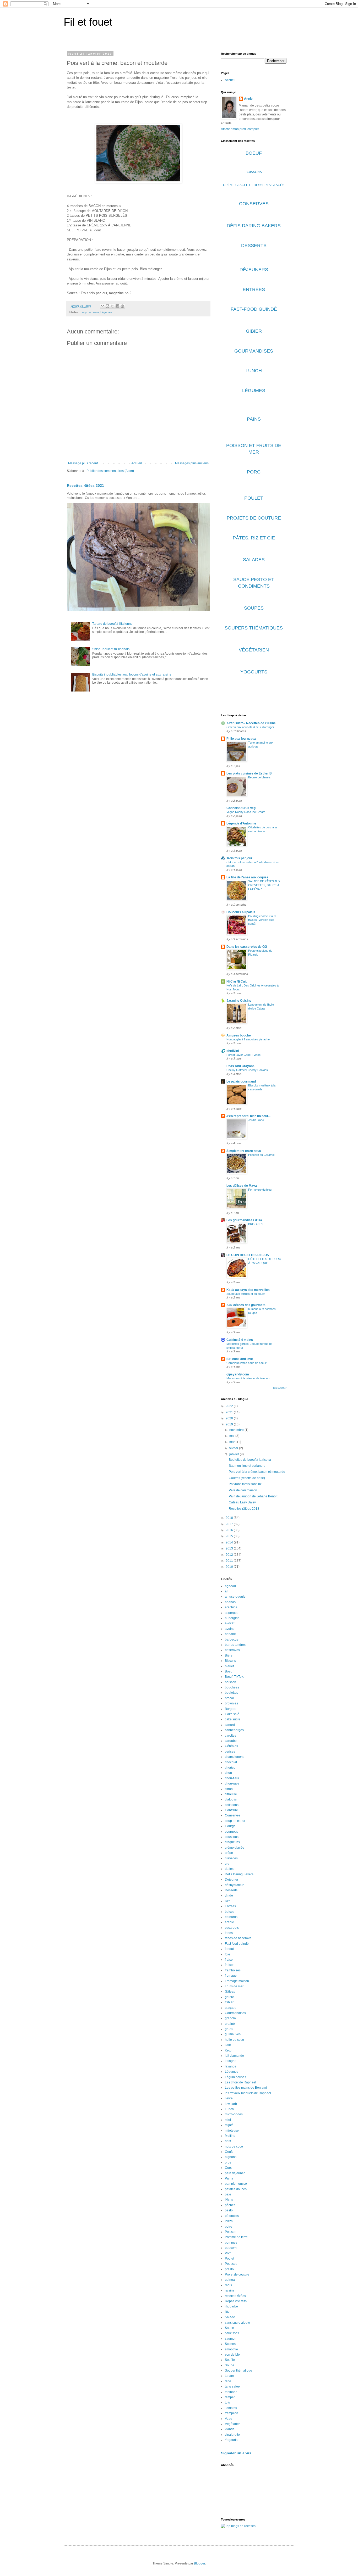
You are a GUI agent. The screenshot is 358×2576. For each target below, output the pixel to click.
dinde (229, 1895)
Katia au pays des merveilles (248, 1290)
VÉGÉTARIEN (254, 650)
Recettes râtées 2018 (244, 1509)
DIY (227, 1901)
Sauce (229, 2328)
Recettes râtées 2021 (85, 486)
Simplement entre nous (244, 1151)
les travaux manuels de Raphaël (248, 2093)
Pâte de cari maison (243, 1490)
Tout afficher (280, 1388)
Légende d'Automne (241, 823)
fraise (229, 1960)
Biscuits (230, 1661)
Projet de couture (237, 2274)
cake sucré (233, 1719)
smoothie (231, 2349)
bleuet (229, 1666)
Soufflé (230, 2360)
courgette (232, 1832)
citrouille (231, 1794)
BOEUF (254, 153)
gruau (229, 2029)
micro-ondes (234, 2114)
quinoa (230, 2280)
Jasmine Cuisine (239, 1001)
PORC (254, 472)
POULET (254, 498)
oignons (231, 2157)
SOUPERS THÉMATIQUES (254, 628)
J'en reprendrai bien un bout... (248, 1116)
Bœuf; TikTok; (234, 1677)
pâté (228, 2194)
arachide (231, 1607)
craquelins (232, 1842)
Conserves (233, 1815)
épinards (231, 1917)
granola (230, 2018)
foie (227, 1954)
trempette (232, 2413)
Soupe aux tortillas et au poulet (246, 1294)
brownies (231, 1703)
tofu (227, 2402)
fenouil (230, 1949)
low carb (231, 2104)
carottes (230, 1736)
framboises (233, 1970)
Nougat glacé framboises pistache (248, 1039)
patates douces (236, 2189)
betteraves (232, 1650)
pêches (230, 2205)
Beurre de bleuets (259, 777)
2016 (230, 1530)
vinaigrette (232, 2435)
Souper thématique (238, 2371)
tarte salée (232, 2387)
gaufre (229, 1997)
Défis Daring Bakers (239, 1874)
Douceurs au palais (241, 912)
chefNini (233, 1051)
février (234, 1448)
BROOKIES (256, 1224)
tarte (228, 2381)
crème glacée (235, 1848)
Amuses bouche (239, 1035)
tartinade (231, 2392)
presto (229, 2269)
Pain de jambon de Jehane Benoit (253, 1496)
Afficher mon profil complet (240, 129)
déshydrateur (234, 1885)
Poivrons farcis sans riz (245, 1484)
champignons (235, 1757)
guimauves (233, 2034)
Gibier (229, 2002)
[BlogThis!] (107, 306)
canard (230, 1725)
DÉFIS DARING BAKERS (254, 226)
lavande (231, 2066)
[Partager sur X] (112, 306)
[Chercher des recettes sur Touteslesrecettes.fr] (238, 2526)
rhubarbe (231, 2306)
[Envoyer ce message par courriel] (102, 306)
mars (233, 1442)
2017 (230, 1524)
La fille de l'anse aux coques (247, 877)
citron (229, 1789)
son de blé (232, 2355)
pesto (229, 2210)
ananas (230, 1602)
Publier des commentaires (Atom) (110, 471)
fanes (229, 1933)
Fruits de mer (234, 1986)
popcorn (231, 2248)
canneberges (234, 1730)
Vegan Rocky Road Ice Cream (246, 812)
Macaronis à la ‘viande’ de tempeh (248, 1378)
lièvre (229, 2098)
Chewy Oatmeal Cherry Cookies (247, 1070)
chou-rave (232, 1783)
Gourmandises (235, 2013)
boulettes (231, 1693)
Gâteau (230, 1992)
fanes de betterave (238, 1938)
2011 (230, 1561)
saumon (231, 2339)
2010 (230, 1567)
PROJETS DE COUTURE (254, 518)
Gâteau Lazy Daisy (242, 1502)
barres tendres (235, 1645)
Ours (228, 2168)
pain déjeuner (235, 2173)
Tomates (231, 2408)
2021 (230, 1412)
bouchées (232, 1687)
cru (227, 1864)
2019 (230, 1424)
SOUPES (254, 608)
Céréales (231, 1746)
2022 (230, 1406)
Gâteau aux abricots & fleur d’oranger (250, 727)
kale (228, 2045)
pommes (231, 2243)
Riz (227, 2312)
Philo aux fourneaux (241, 739)
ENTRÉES (254, 289)
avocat (230, 1623)
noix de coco (234, 2146)
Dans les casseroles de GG (247, 947)
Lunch (229, 2109)
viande (230, 2429)
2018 (230, 1518)
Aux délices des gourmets (246, 1305)
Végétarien (233, 2424)
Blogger (199, 2563)
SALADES (254, 560)
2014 (230, 1542)
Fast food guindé (237, 1944)
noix (228, 2141)
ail (227, 1591)
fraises (230, 1965)
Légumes (106, 312)
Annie (248, 99)
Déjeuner (232, 1880)
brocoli (230, 1698)
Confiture (231, 1810)
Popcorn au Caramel (261, 1155)
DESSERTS (254, 246)
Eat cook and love (240, 1359)
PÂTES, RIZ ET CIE (254, 538)
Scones (230, 2344)
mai (232, 1436)
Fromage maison (237, 1981)
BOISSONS (254, 172)
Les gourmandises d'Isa (244, 1220)
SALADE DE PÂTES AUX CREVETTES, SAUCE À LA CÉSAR (264, 885)
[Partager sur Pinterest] (122, 306)
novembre (237, 1430)
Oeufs (229, 2152)
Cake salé (232, 1714)
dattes (229, 1869)
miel (228, 2120)
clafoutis (231, 1799)
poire (229, 2227)
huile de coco (234, 2040)
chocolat (231, 1762)
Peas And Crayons (240, 1066)
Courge (230, 1826)
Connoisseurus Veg (241, 808)
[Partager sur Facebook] (117, 306)
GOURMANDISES (254, 351)
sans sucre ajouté (237, 2323)
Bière (229, 1655)
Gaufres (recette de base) (247, 1478)
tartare (229, 2376)
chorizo (230, 1767)
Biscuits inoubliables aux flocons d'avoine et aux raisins (132, 674)
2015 (230, 1536)
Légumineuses (235, 2077)
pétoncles (232, 2216)
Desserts (231, 1890)
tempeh (230, 2397)
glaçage (231, 2008)
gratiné (230, 2024)
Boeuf (229, 1671)
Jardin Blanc (256, 1120)
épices (230, 1912)
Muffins (230, 2136)
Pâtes (229, 2200)
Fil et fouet (88, 22)
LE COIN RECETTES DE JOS (248, 1255)
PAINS (254, 419)
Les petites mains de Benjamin (247, 2088)
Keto (228, 2050)
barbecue (232, 1640)
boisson (230, 1682)
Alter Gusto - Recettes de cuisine (251, 723)
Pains (229, 2178)
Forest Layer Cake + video (243, 1055)
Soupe (230, 2365)
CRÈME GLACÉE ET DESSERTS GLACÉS (254, 185)
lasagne (231, 2061)
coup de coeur (90, 312)
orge (228, 2162)
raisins (230, 2290)
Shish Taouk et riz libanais (111, 649)
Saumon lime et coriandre (247, 1466)
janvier (235, 1454)
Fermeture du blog (260, 1190)
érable (229, 1922)
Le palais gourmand (241, 1081)
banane (230, 1634)
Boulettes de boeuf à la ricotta (250, 1460)
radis (228, 2285)
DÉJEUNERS (254, 270)
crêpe (229, 1853)
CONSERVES (254, 204)
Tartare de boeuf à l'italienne (112, 624)
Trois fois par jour (239, 858)
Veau (229, 2419)
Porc (228, 2253)
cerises (230, 1752)
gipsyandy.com (238, 1374)
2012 (230, 1555)
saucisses (232, 2333)
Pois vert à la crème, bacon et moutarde (257, 1472)
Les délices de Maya (242, 1186)
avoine (230, 1629)
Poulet (229, 2259)
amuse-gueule (235, 1597)
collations (232, 1805)
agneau (230, 1586)
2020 (230, 1418)
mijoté (229, 2125)
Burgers (230, 1709)
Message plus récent (83, 463)
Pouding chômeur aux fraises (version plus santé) (262, 920)
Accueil (137, 463)
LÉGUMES (254, 391)
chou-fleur (232, 1778)
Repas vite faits (236, 2301)
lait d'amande (234, 2056)
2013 (230, 1548)
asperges (232, 1613)
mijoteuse (232, 2131)
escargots (232, 1928)
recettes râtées (235, 2296)
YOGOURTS (254, 672)
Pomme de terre (236, 2237)
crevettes (231, 1858)
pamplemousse (236, 2184)
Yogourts (231, 2440)
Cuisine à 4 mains (240, 1340)
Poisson (231, 2232)
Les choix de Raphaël (240, 2082)
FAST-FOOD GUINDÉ (254, 309)
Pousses (231, 2264)
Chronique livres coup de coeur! (247, 1363)
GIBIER (254, 331)
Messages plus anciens (192, 463)
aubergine (232, 1618)
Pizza (229, 2221)
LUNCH (254, 371)
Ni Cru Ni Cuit (237, 982)
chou (228, 1773)
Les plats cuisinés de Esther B (249, 773)
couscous (232, 1837)
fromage (231, 1976)
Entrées (230, 1906)
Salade (230, 2317)
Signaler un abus (236, 2453)
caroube (231, 1741)
